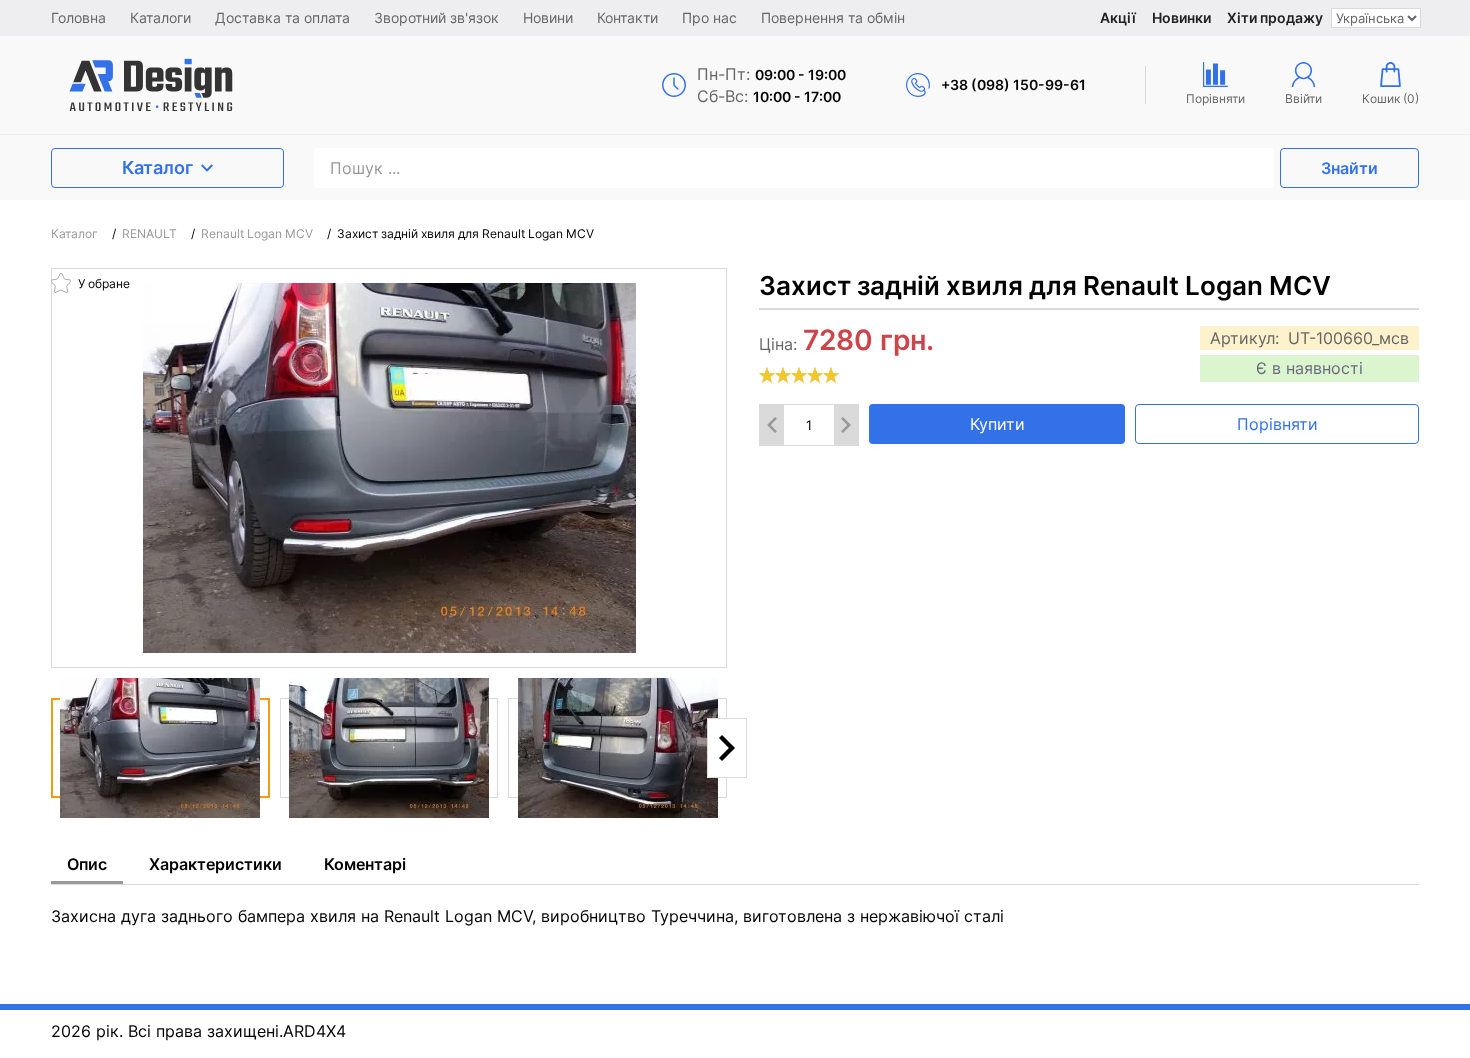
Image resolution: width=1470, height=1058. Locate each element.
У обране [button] (102, 283)
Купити (997, 424)
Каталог (157, 167)
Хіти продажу (1275, 17)
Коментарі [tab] (365, 864)
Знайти (1349, 168)
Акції (1118, 17)
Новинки (1181, 17)
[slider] (799, 375)
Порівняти (1277, 424)
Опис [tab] (87, 864)
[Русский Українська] (1376, 18)
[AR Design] (216, 85)
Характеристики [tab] (215, 864)
